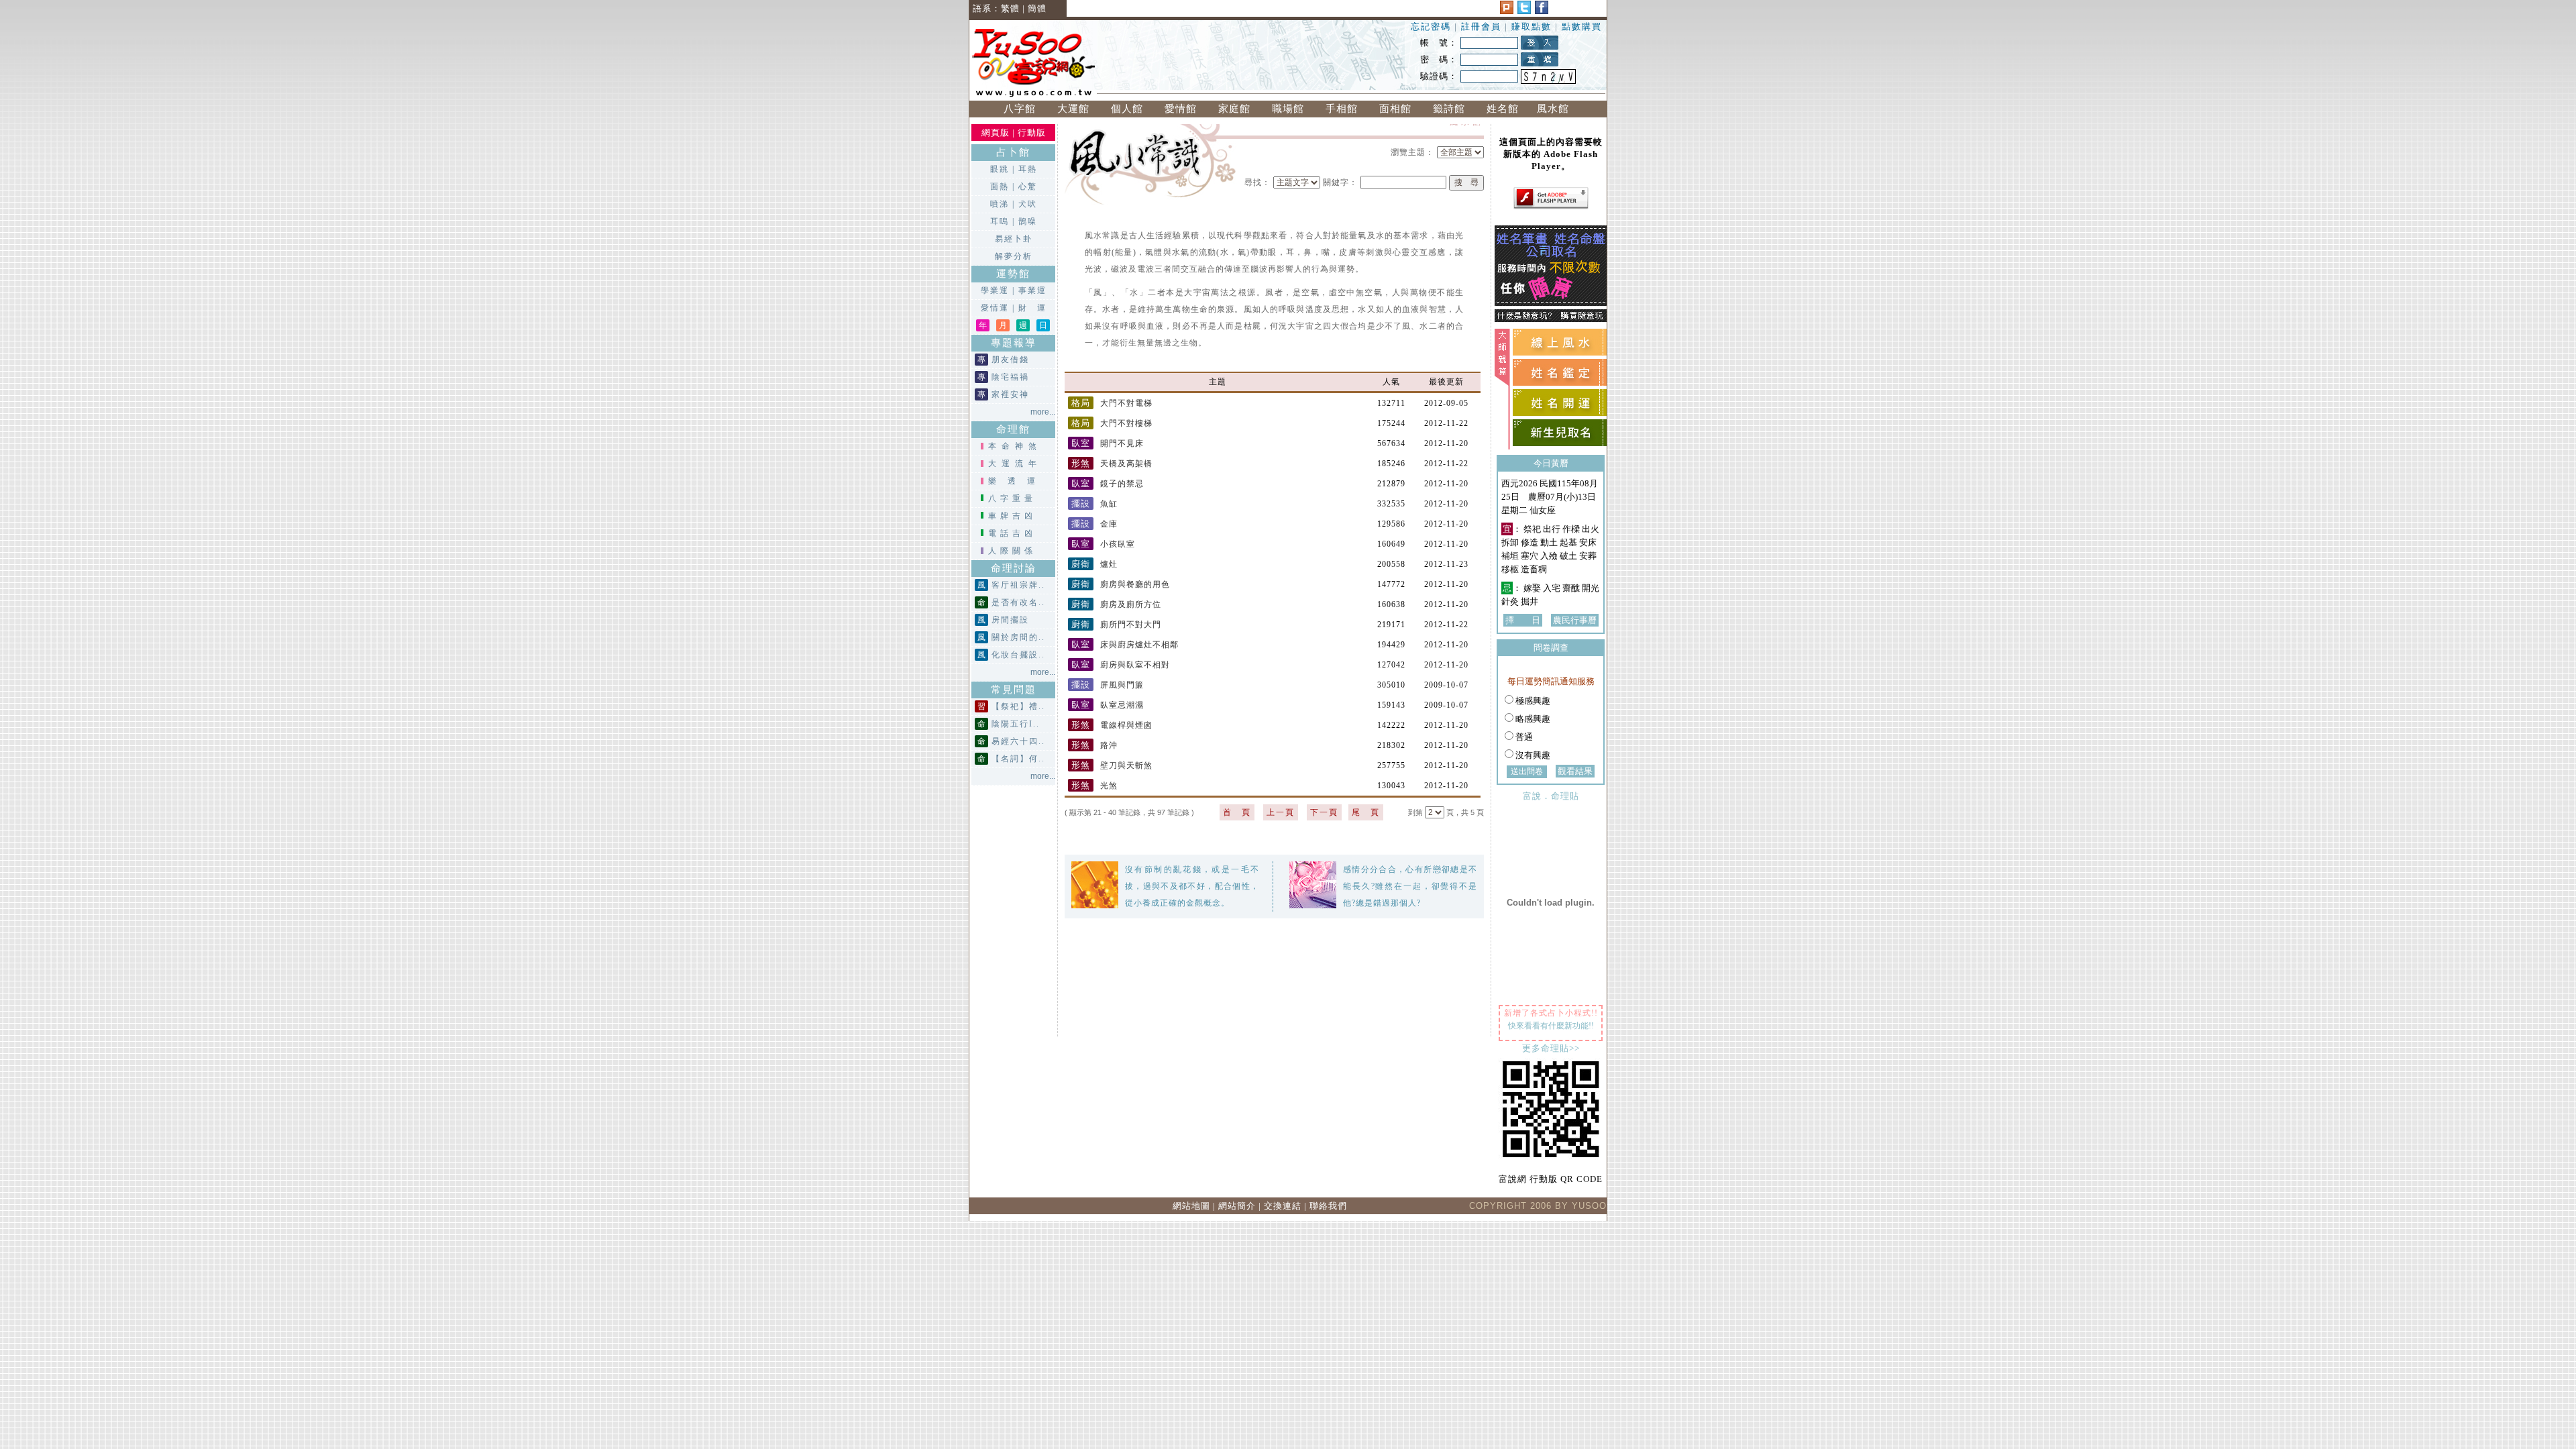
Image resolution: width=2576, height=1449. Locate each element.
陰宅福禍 (1010, 377)
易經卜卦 (1014, 239)
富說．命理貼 (1551, 796)
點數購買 (1582, 26)
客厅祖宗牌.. (1018, 585)
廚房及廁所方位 (1116, 604)
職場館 (1288, 109)
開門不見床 (1108, 443)
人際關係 (1012, 551)
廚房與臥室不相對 (1121, 665)
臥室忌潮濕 (1108, 705)
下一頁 (1324, 812)
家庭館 (1234, 109)
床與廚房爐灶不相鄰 (1125, 645)
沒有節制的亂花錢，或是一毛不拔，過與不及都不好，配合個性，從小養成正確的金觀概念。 (1192, 886)
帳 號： (1439, 43)
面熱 (1000, 186)
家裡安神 (1010, 394)
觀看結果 (1575, 771)
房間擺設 (1010, 620)
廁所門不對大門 (1116, 625)
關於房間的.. (1018, 637)
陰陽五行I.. (1016, 724)
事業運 (1032, 290)
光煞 (1094, 786)
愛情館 (1181, 109)
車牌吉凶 (1012, 516)
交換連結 (1283, 1206)
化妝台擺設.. (1018, 655)
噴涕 (1000, 204)
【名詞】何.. (1018, 759)
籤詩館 (1449, 109)
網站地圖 (1191, 1206)
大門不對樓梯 (1112, 423)
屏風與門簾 (1108, 685)
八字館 (1020, 109)
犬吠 (1028, 204)
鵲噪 (1028, 221)
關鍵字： (1340, 182)
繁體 (1010, 8)
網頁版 (996, 132)
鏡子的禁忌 (1108, 484)
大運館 (1073, 109)
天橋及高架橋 (1112, 464)
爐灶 (1094, 564)
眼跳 (1000, 169)
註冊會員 (1483, 26)
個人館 (1127, 109)
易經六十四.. (1018, 741)
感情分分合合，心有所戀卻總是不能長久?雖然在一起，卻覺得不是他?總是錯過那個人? (1410, 886)
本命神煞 (1015, 446)
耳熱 (1028, 169)
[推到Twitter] (1524, 11)
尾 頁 (1366, 812)
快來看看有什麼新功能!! (1551, 1026)
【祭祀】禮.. (1018, 706)
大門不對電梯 (1112, 403)
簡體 (1037, 8)
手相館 (1342, 109)
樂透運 (1017, 481)
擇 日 (1523, 620)
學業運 (995, 290)
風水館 (1556, 109)
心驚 (1028, 186)
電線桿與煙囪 (1112, 725)
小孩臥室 (1103, 544)
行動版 (1032, 132)
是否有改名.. (1018, 602)
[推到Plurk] (1507, 11)
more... (1043, 412)
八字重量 (1012, 498)
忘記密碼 (1431, 26)
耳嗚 (1000, 221)
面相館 (1395, 109)
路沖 (1094, 745)
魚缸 (1094, 504)
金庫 (1094, 524)
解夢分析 (1014, 256)
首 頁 (1237, 812)
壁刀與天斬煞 (1112, 765)
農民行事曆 (1575, 620)
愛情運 (995, 308)
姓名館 (1503, 109)
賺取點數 (1532, 26)
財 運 (1032, 308)
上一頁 (1281, 812)
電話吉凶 (1012, 533)
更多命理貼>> (1551, 1048)
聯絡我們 (1328, 1206)
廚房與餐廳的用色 (1121, 584)
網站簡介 (1237, 1206)
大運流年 (1015, 464)
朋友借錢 (1010, 360)
